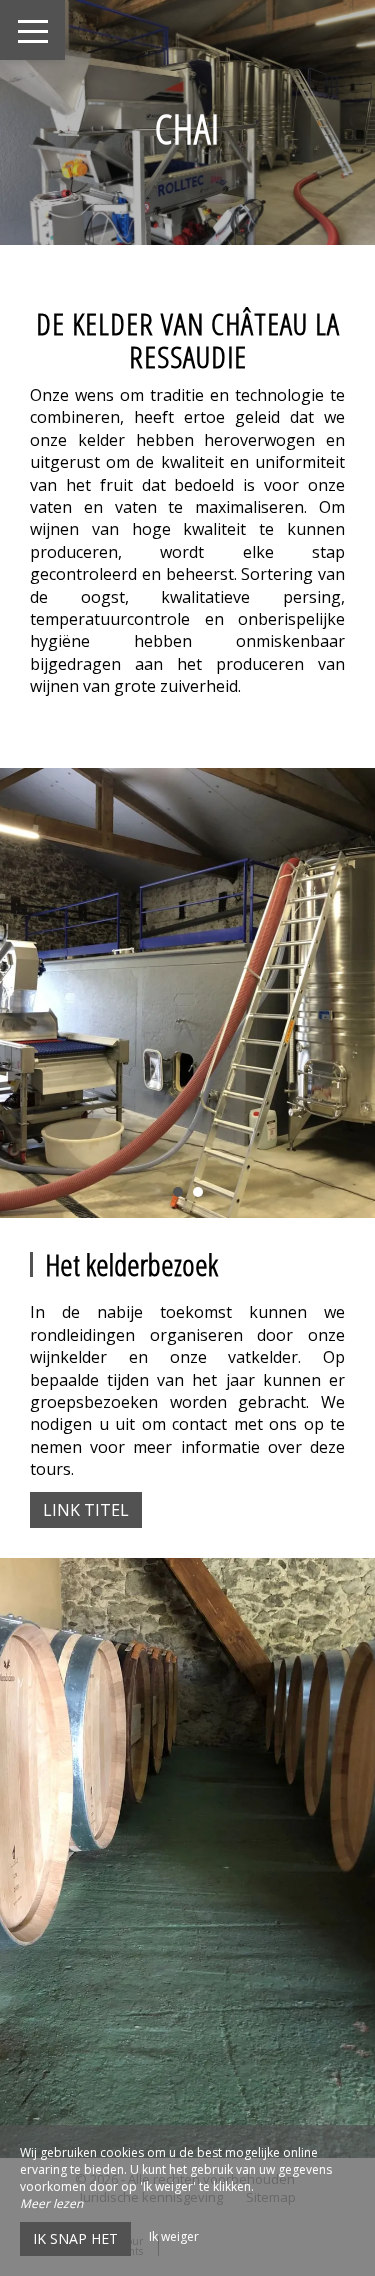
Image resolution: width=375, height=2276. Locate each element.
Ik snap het (75, 2238)
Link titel (86, 1510)
